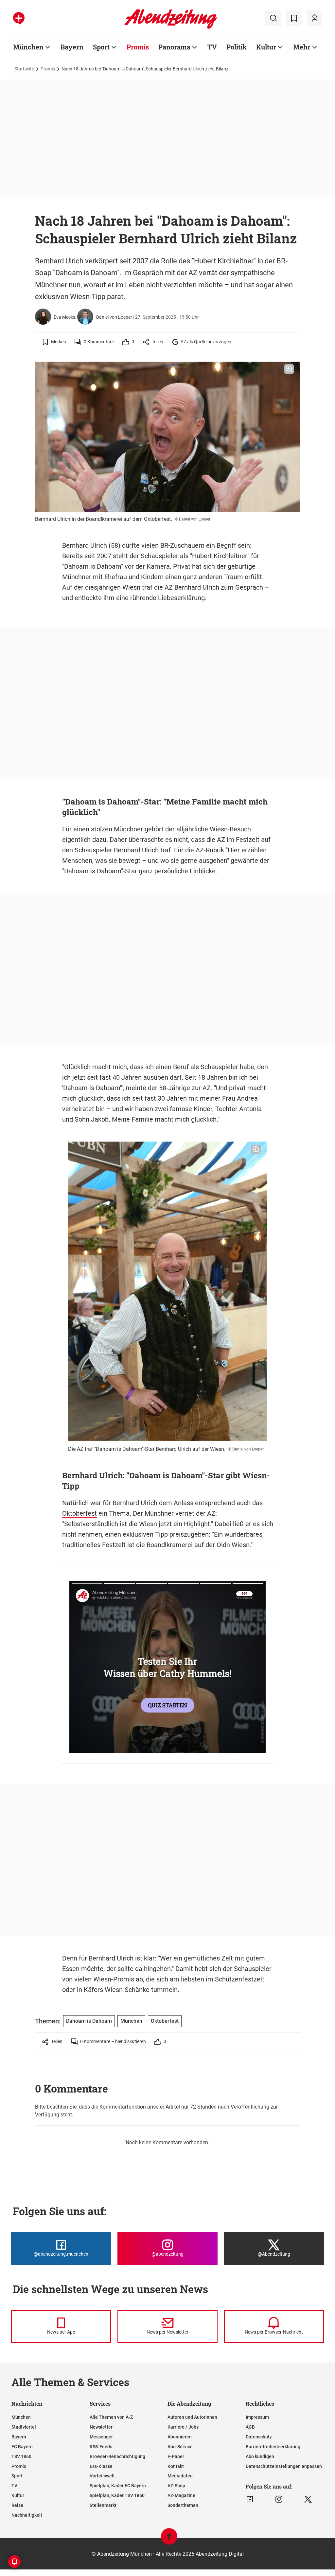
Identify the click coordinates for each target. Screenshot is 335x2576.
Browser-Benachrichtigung (117, 2456)
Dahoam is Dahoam (89, 2021)
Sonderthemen (183, 2505)
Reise (17, 2505)
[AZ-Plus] (19, 18)
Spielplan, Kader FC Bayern (118, 2486)
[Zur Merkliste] (294, 18)
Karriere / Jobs (183, 2427)
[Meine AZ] (314, 18)
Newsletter (101, 2427)
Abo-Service (180, 2447)
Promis (138, 47)
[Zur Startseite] (171, 28)
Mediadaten (180, 2476)
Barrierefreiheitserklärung (273, 2447)
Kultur (266, 47)
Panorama (174, 47)
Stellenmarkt (103, 2505)
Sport (101, 47)
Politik (237, 47)
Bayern (72, 47)
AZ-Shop (176, 2486)
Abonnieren (180, 2437)
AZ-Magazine (181, 2495)
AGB (250, 2427)
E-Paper (176, 2456)
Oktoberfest (79, 1513)
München (28, 47)
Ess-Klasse (101, 2466)
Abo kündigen (260, 2456)
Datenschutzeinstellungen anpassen (284, 2466)
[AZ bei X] (308, 2499)
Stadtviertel (24, 2427)
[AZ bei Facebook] (250, 2499)
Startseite (24, 69)
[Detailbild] (289, 369)
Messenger (101, 2437)
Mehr (302, 47)
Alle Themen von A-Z (111, 2417)
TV (212, 47)
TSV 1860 (21, 2456)
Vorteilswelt (102, 2476)
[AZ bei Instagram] (279, 2499)
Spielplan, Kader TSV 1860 (117, 2495)
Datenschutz (259, 2437)
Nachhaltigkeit (27, 2515)
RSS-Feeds (101, 2447)
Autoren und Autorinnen (192, 2417)
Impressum (257, 2417)
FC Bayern (22, 2447)
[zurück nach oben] (169, 2539)
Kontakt (176, 2466)
